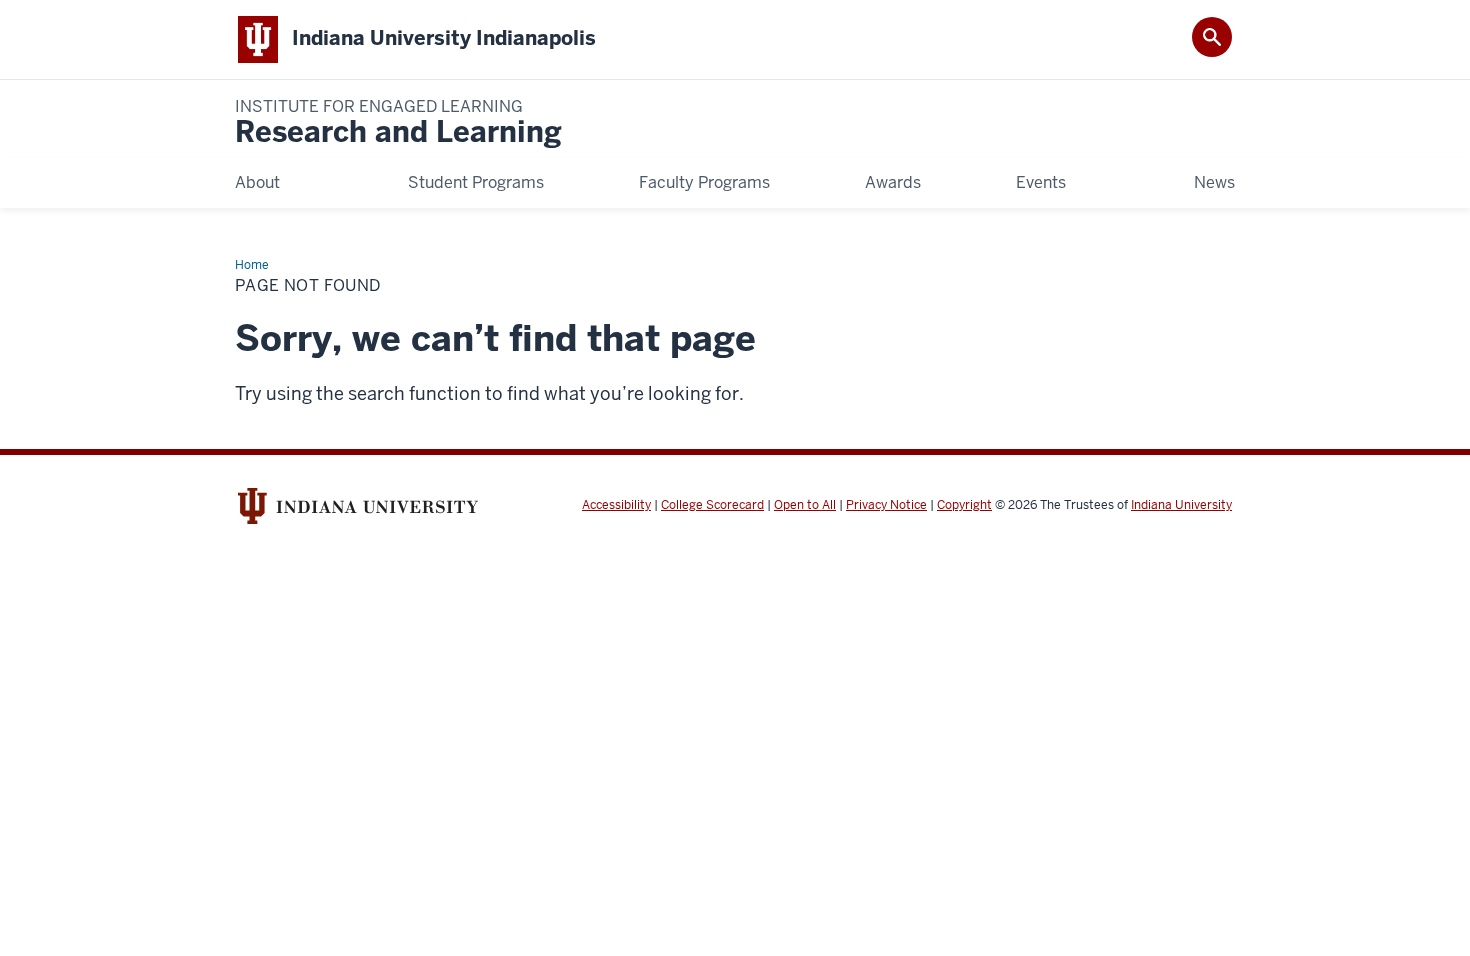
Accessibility (616, 505)
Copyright (964, 505)
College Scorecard (712, 505)
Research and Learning (398, 124)
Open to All (805, 505)
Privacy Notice (886, 505)
